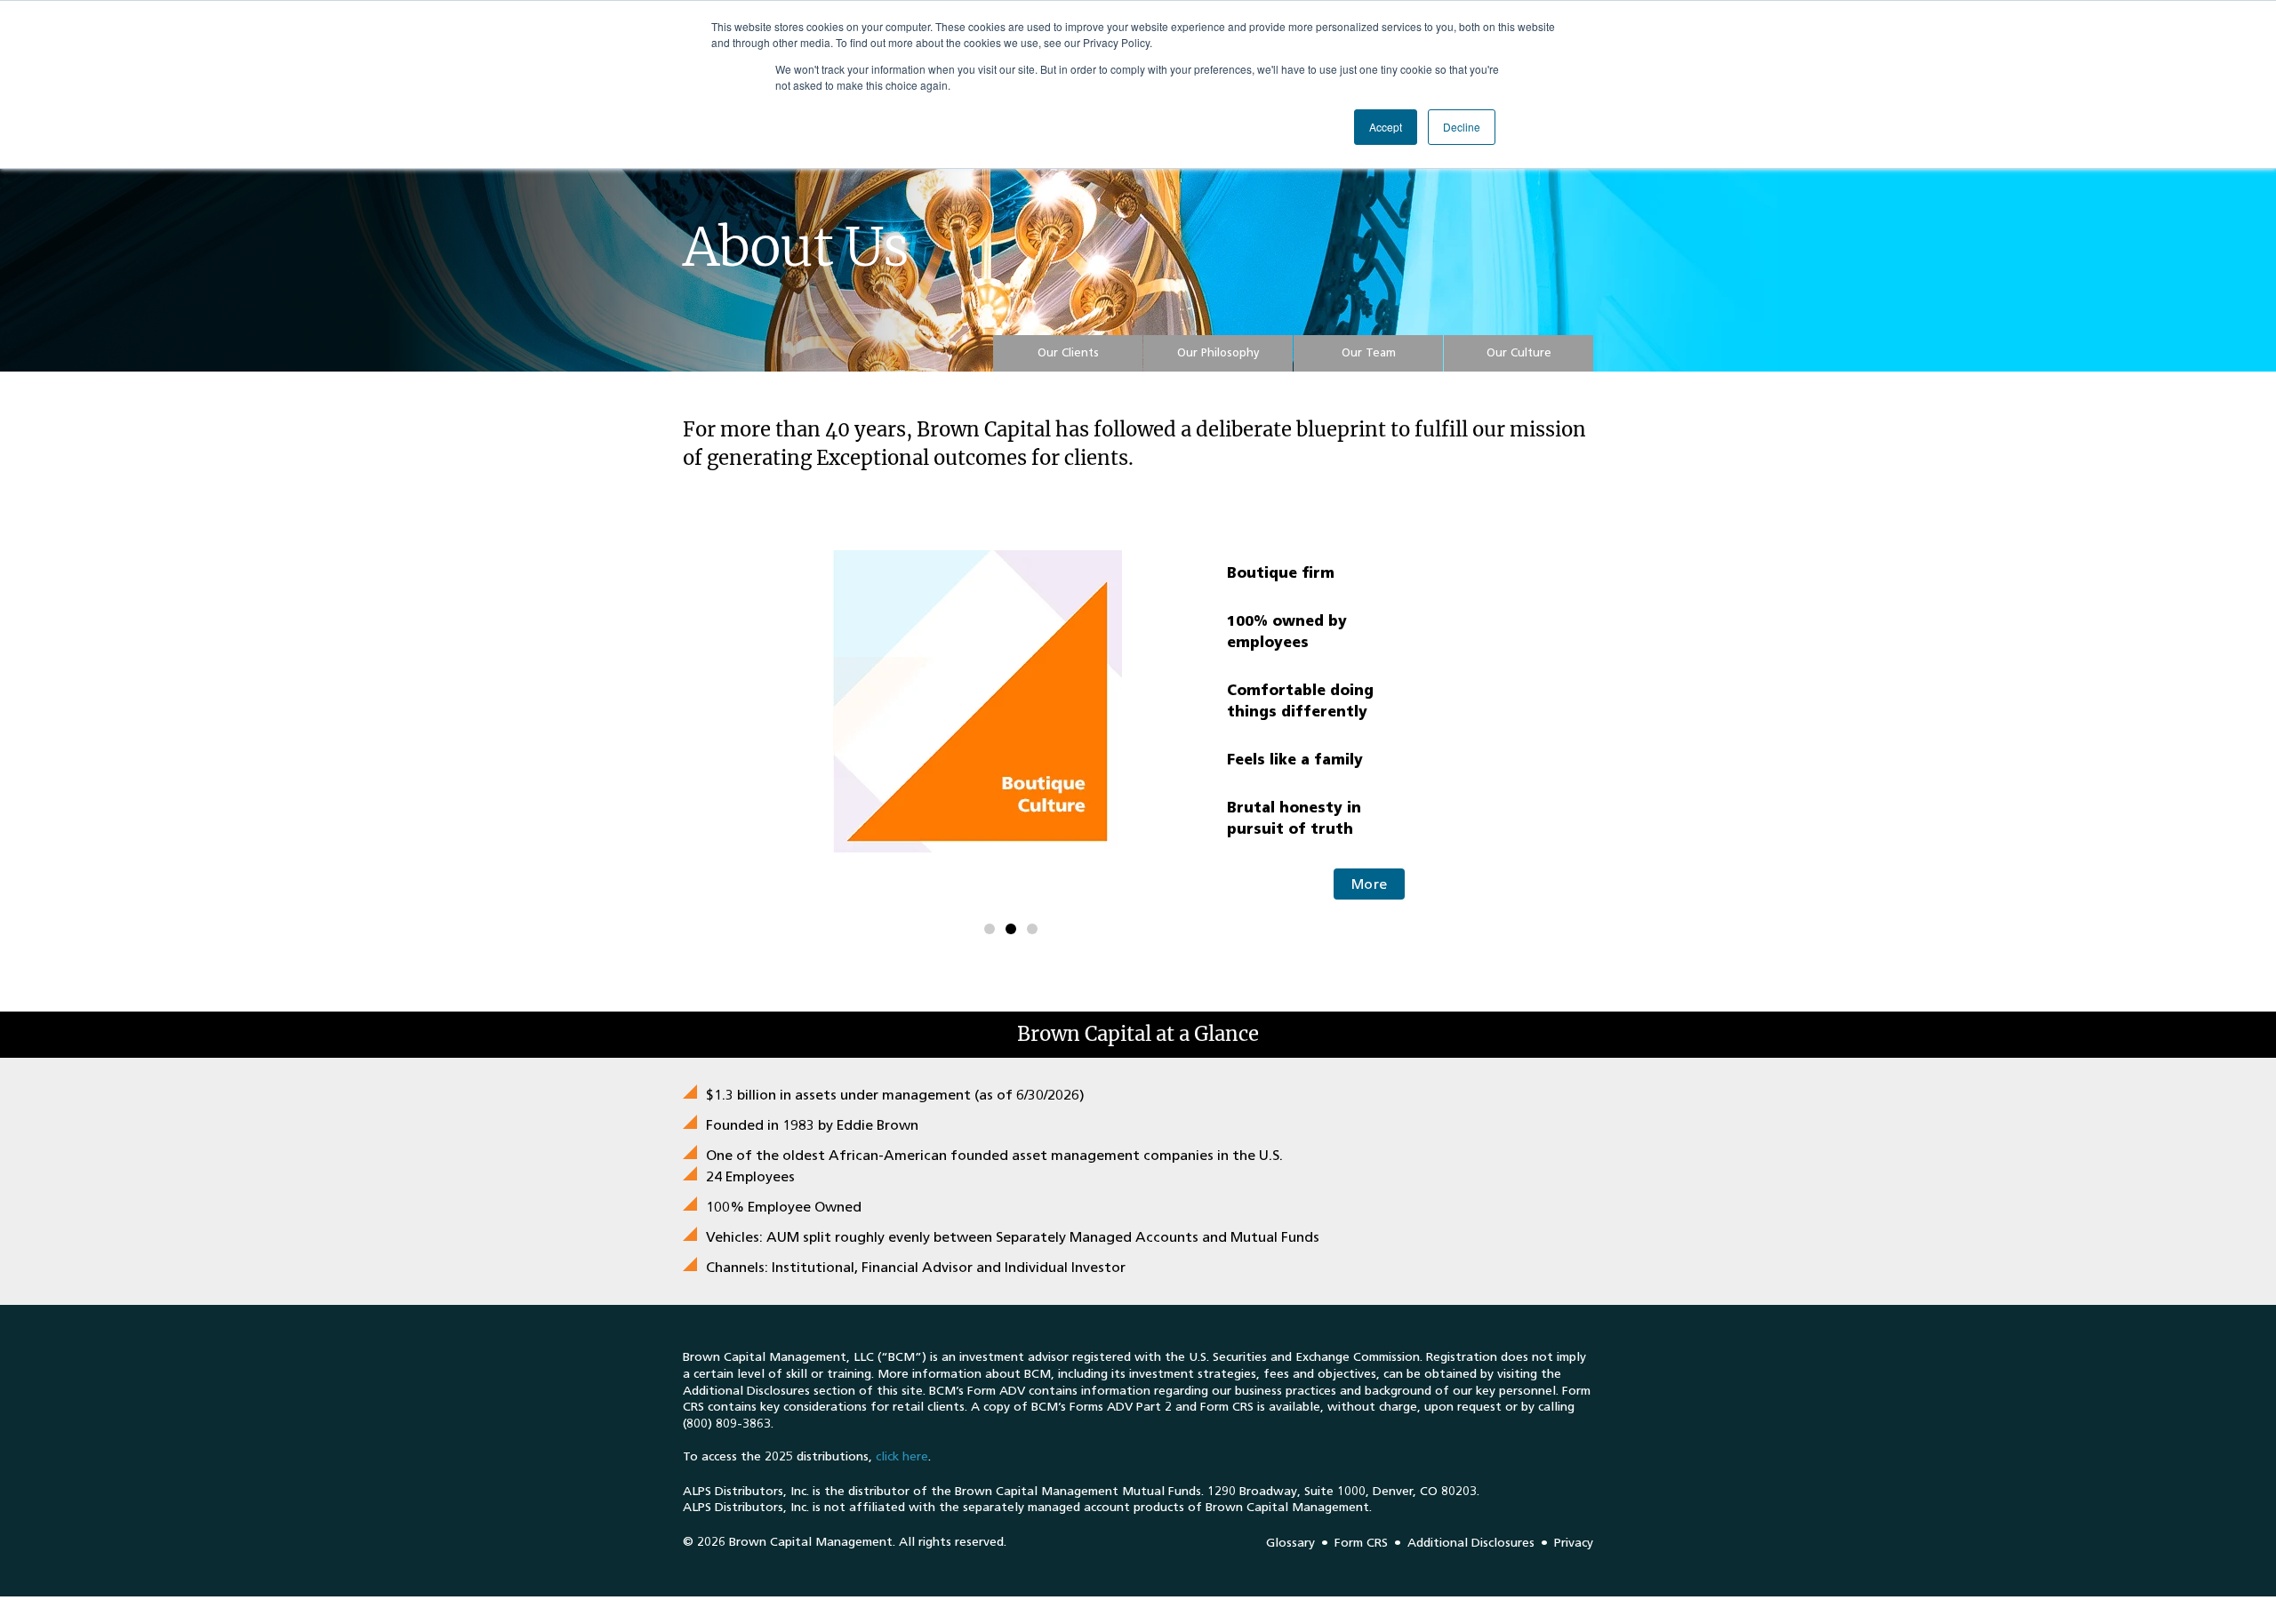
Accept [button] (1386, 127)
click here (902, 1456)
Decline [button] (1462, 127)
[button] (1068, 353)
